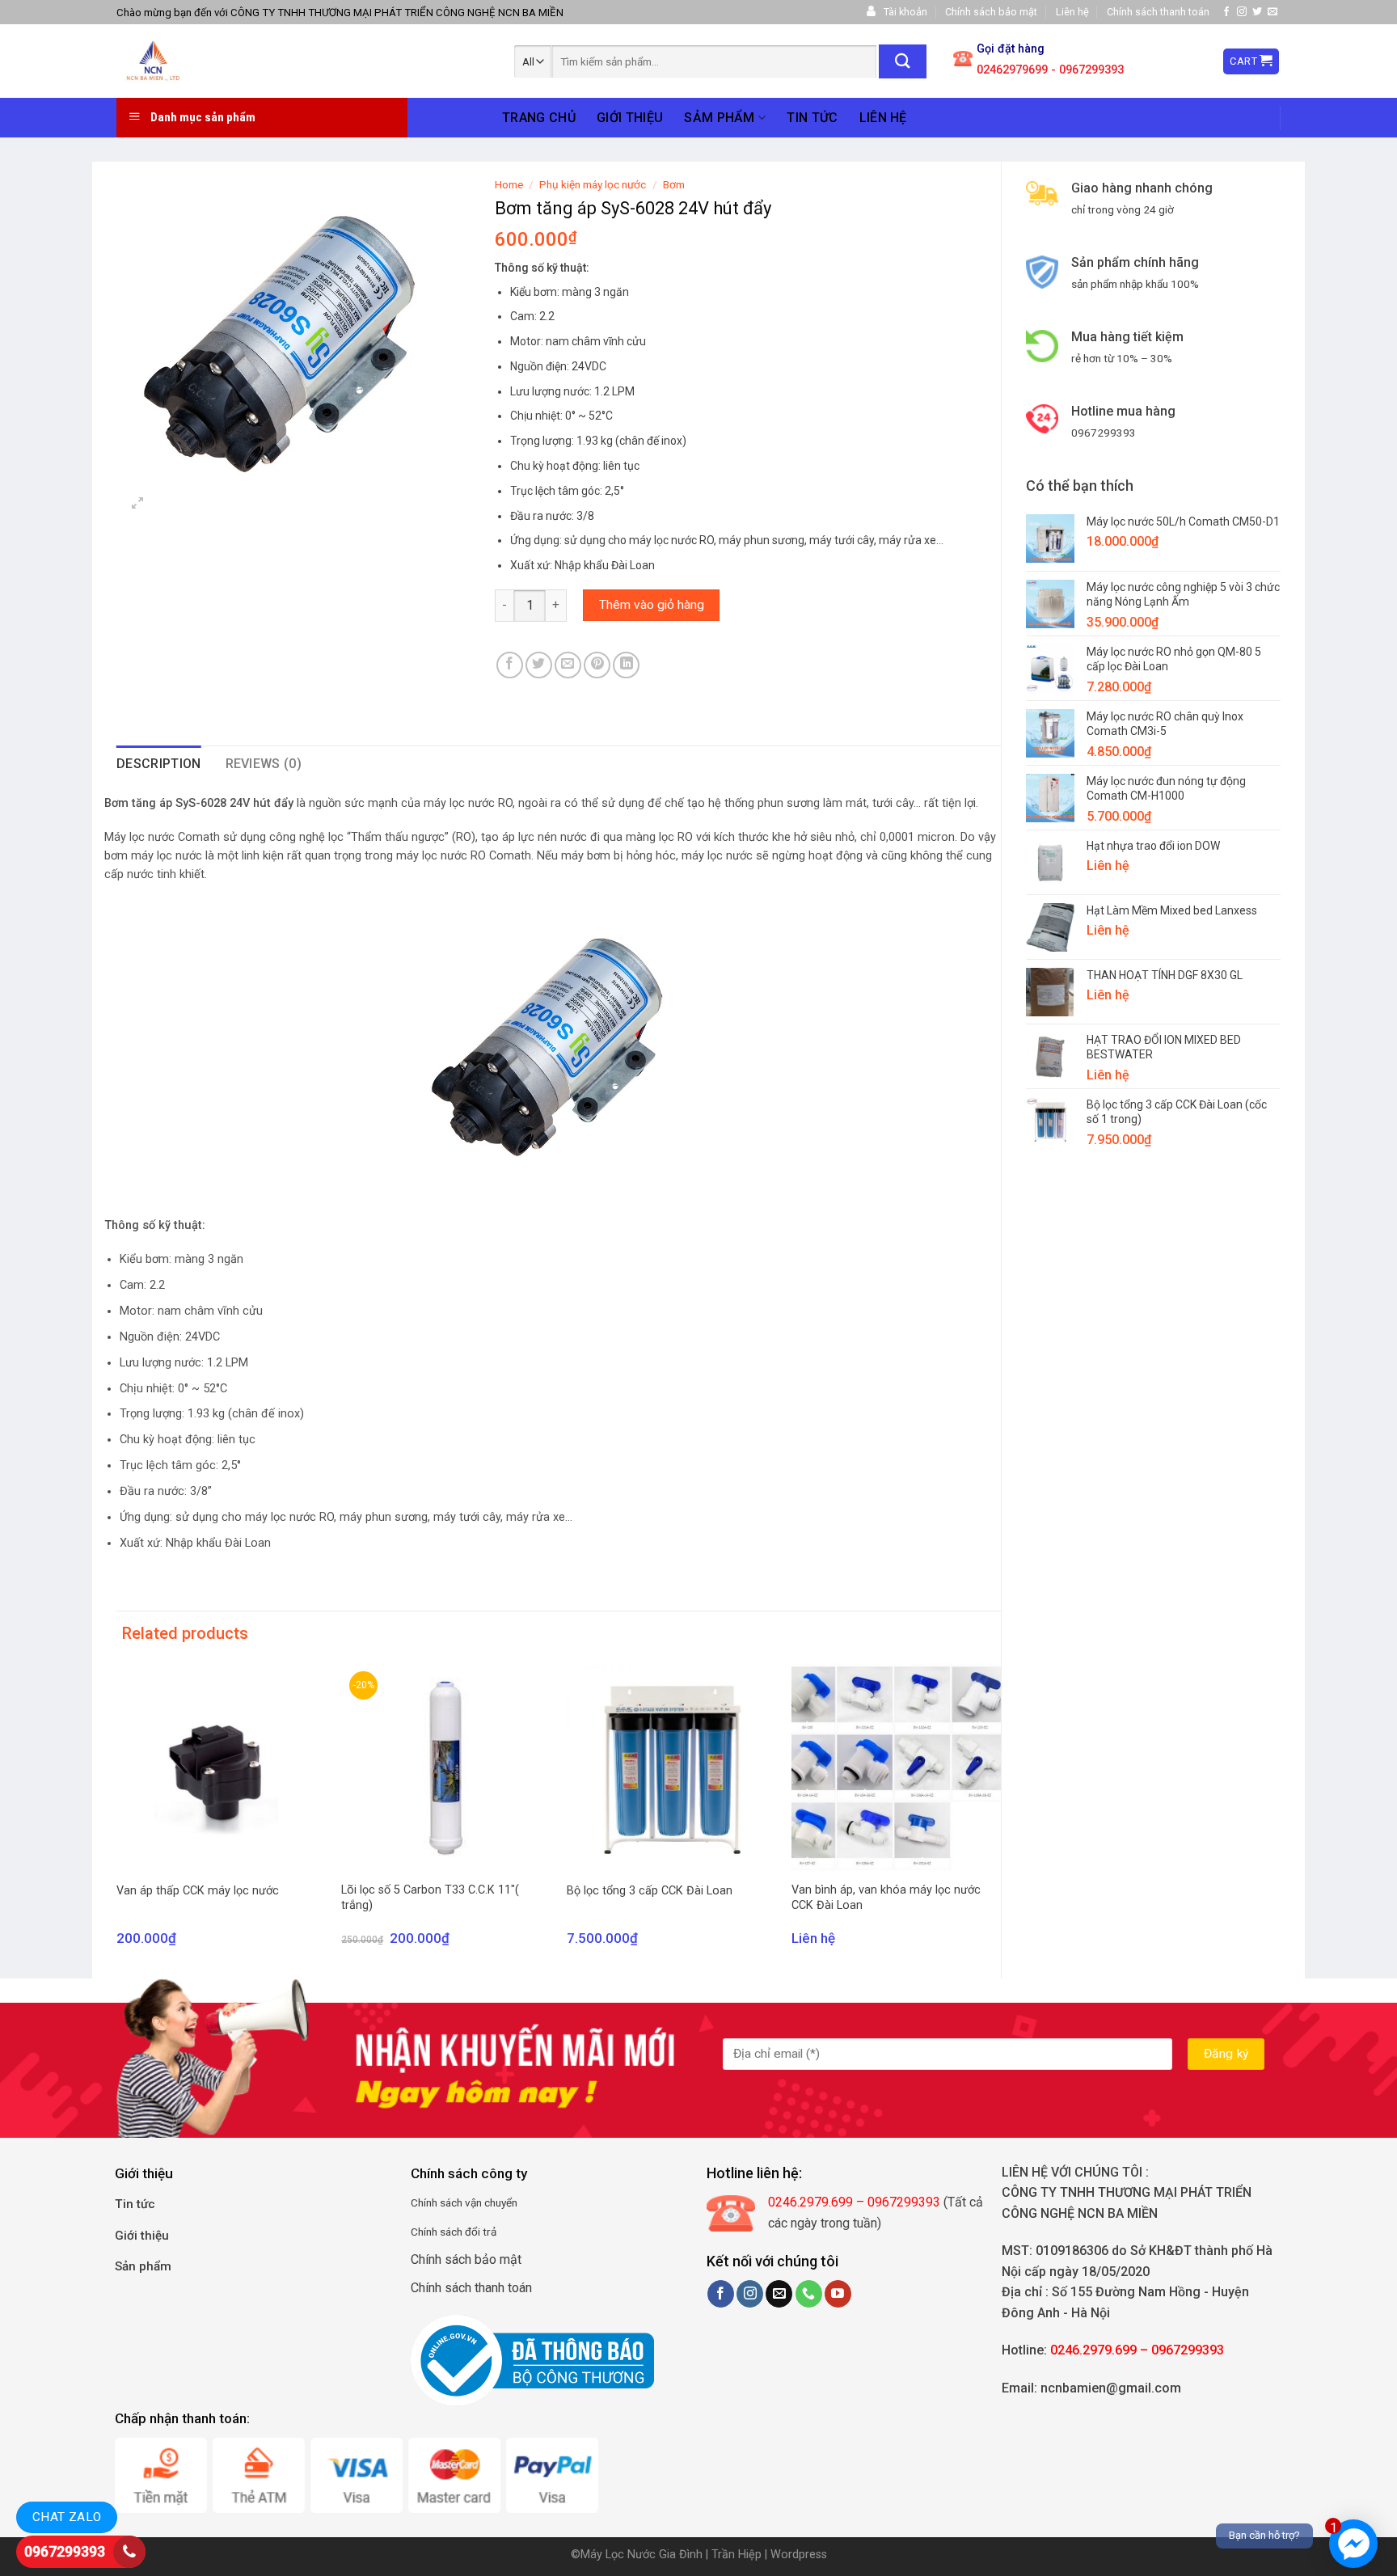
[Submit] (903, 61)
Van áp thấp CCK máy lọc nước (198, 1891)
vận (472, 2202)
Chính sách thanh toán (1158, 12)
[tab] (159, 764)
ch (457, 2202)
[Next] (1000, 1819)
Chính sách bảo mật (991, 12)
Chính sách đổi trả (454, 2232)
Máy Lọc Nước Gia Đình (643, 2555)
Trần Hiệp (736, 2555)
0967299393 (65, 2551)
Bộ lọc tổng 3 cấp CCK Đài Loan (650, 1891)
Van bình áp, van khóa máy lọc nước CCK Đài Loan (886, 1898)
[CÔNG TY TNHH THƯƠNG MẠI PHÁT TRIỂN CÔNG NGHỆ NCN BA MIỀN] (230, 61)
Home (509, 184)
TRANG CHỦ (539, 118)
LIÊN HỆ (883, 118)
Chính (424, 2202)
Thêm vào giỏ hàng (652, 605)
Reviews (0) (264, 764)
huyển (504, 2202)
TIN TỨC (812, 118)
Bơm (674, 184)
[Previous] (117, 1819)
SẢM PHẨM (720, 118)
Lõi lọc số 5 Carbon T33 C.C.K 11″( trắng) (430, 1898)
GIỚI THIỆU (630, 118)
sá (444, 2202)
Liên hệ (1072, 12)
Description (159, 764)
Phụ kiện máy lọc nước (593, 184)
